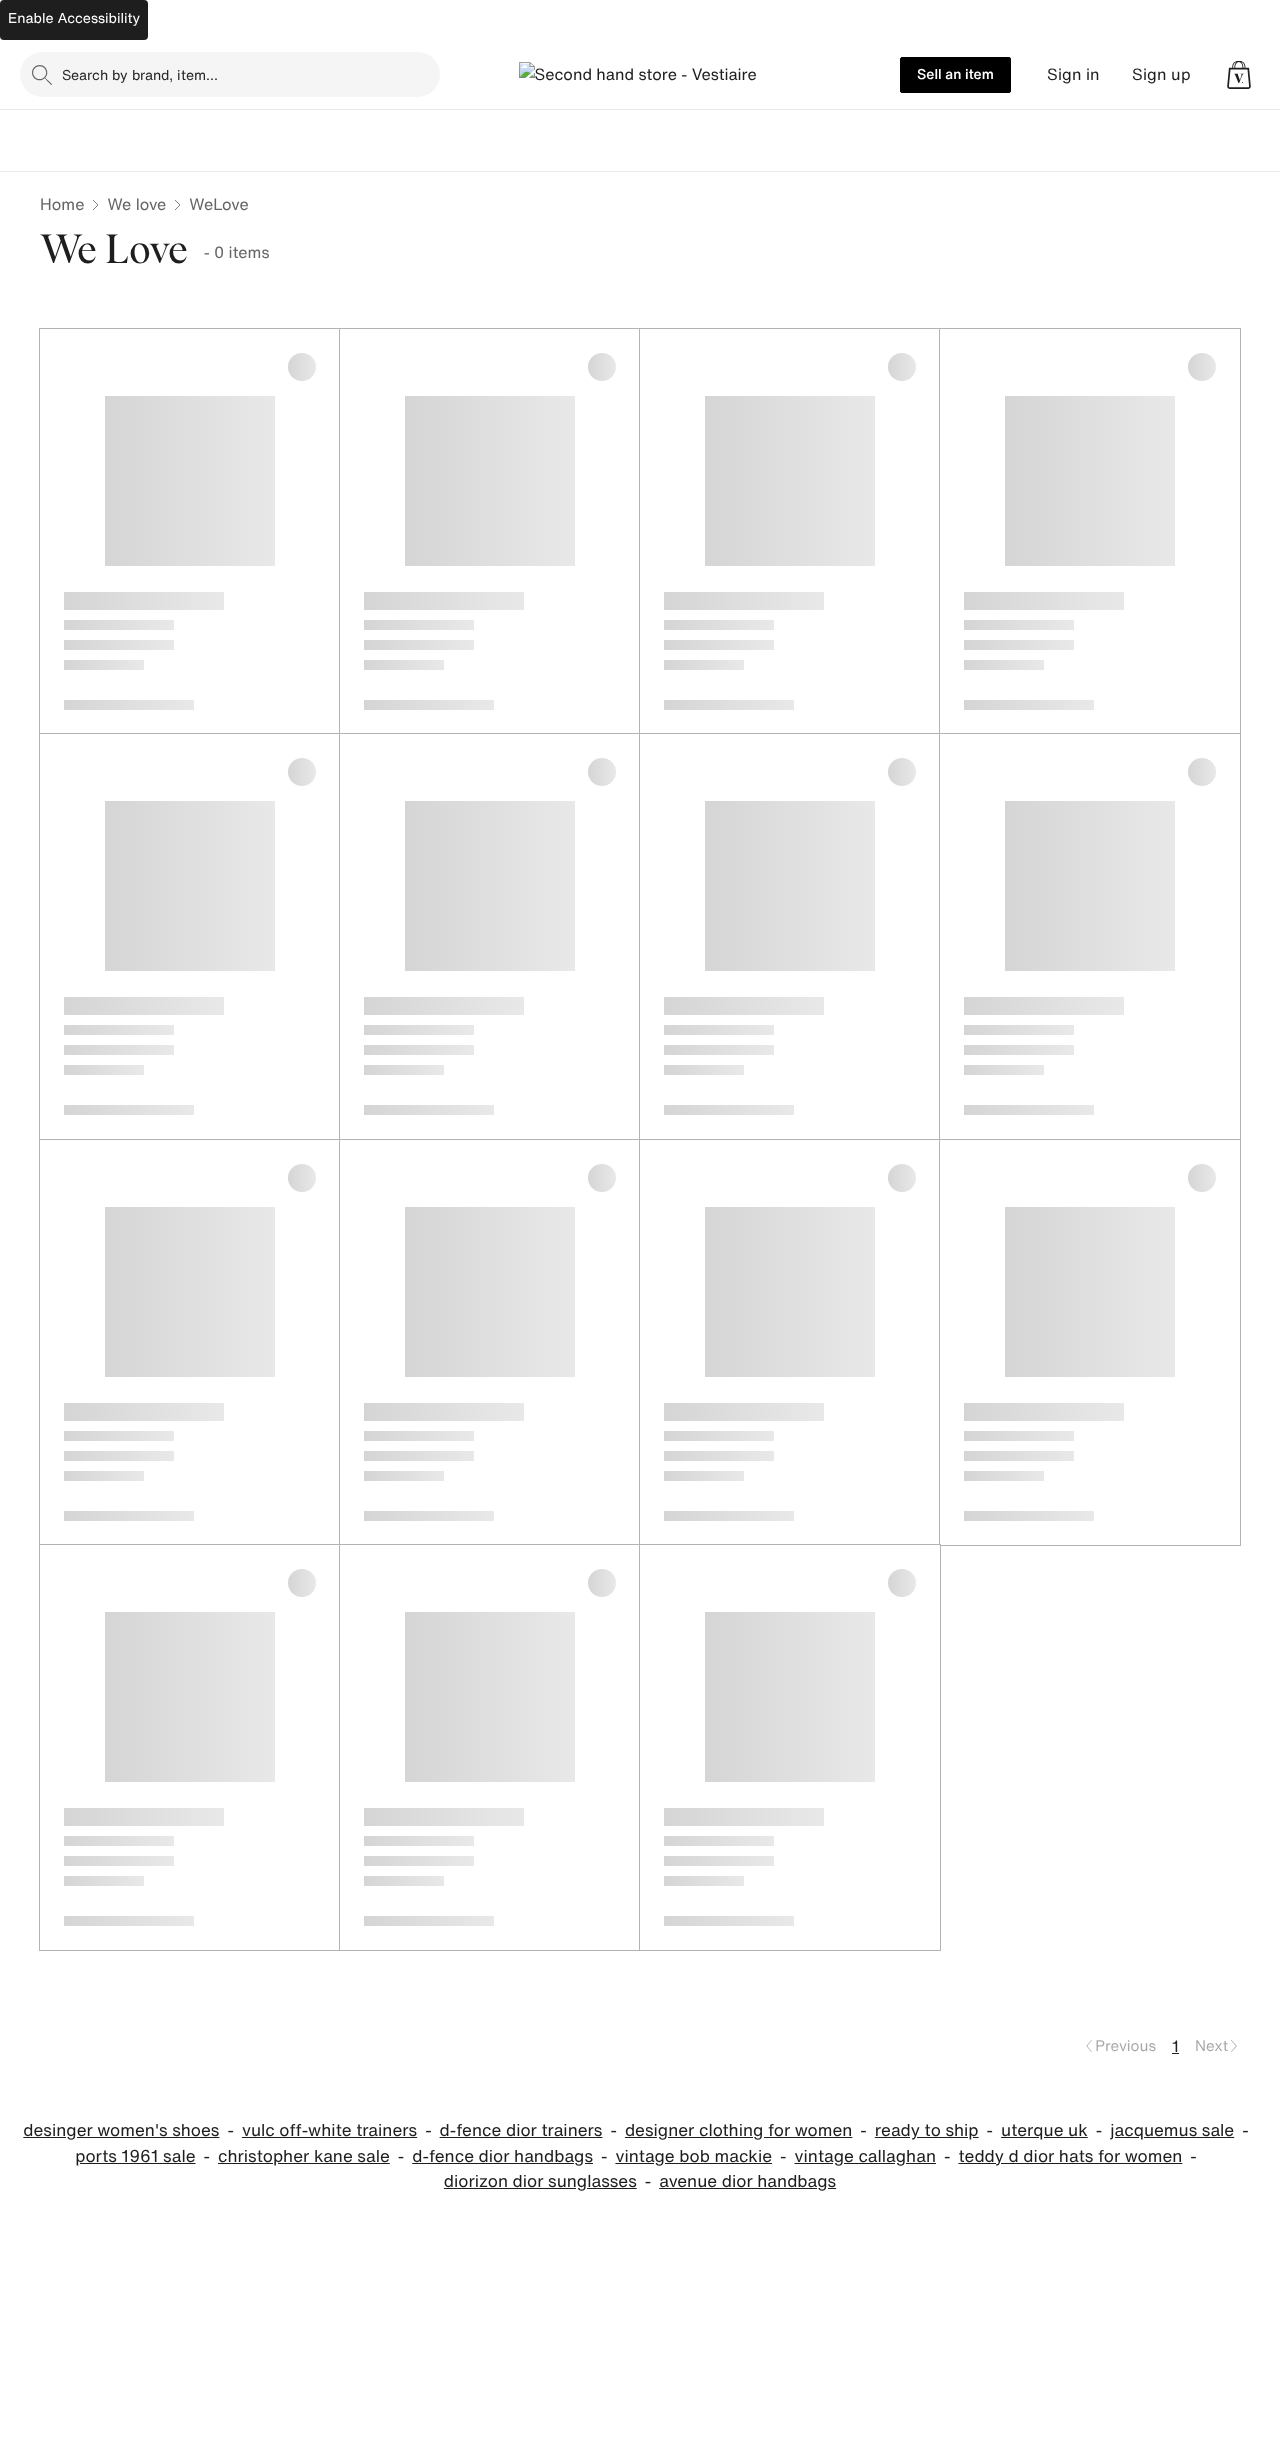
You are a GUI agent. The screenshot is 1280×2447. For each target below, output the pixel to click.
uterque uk (1044, 2130)
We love (136, 204)
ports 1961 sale (135, 2156)
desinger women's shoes (121, 2130)
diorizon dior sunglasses (540, 2181)
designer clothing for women (738, 2130)
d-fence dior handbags (502, 2156)
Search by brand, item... (140, 74)
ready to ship (927, 2130)
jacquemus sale (1172, 2130)
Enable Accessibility (74, 18)
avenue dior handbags (747, 2181)
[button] (1239, 75)
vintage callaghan (865, 2156)
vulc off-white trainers (329, 2130)
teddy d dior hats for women (1070, 2156)
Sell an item (955, 74)
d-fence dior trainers (521, 2130)
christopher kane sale (304, 2156)
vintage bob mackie (693, 2156)
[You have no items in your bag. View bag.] (1239, 75)
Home (62, 204)
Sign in (1073, 74)
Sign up (1161, 74)
